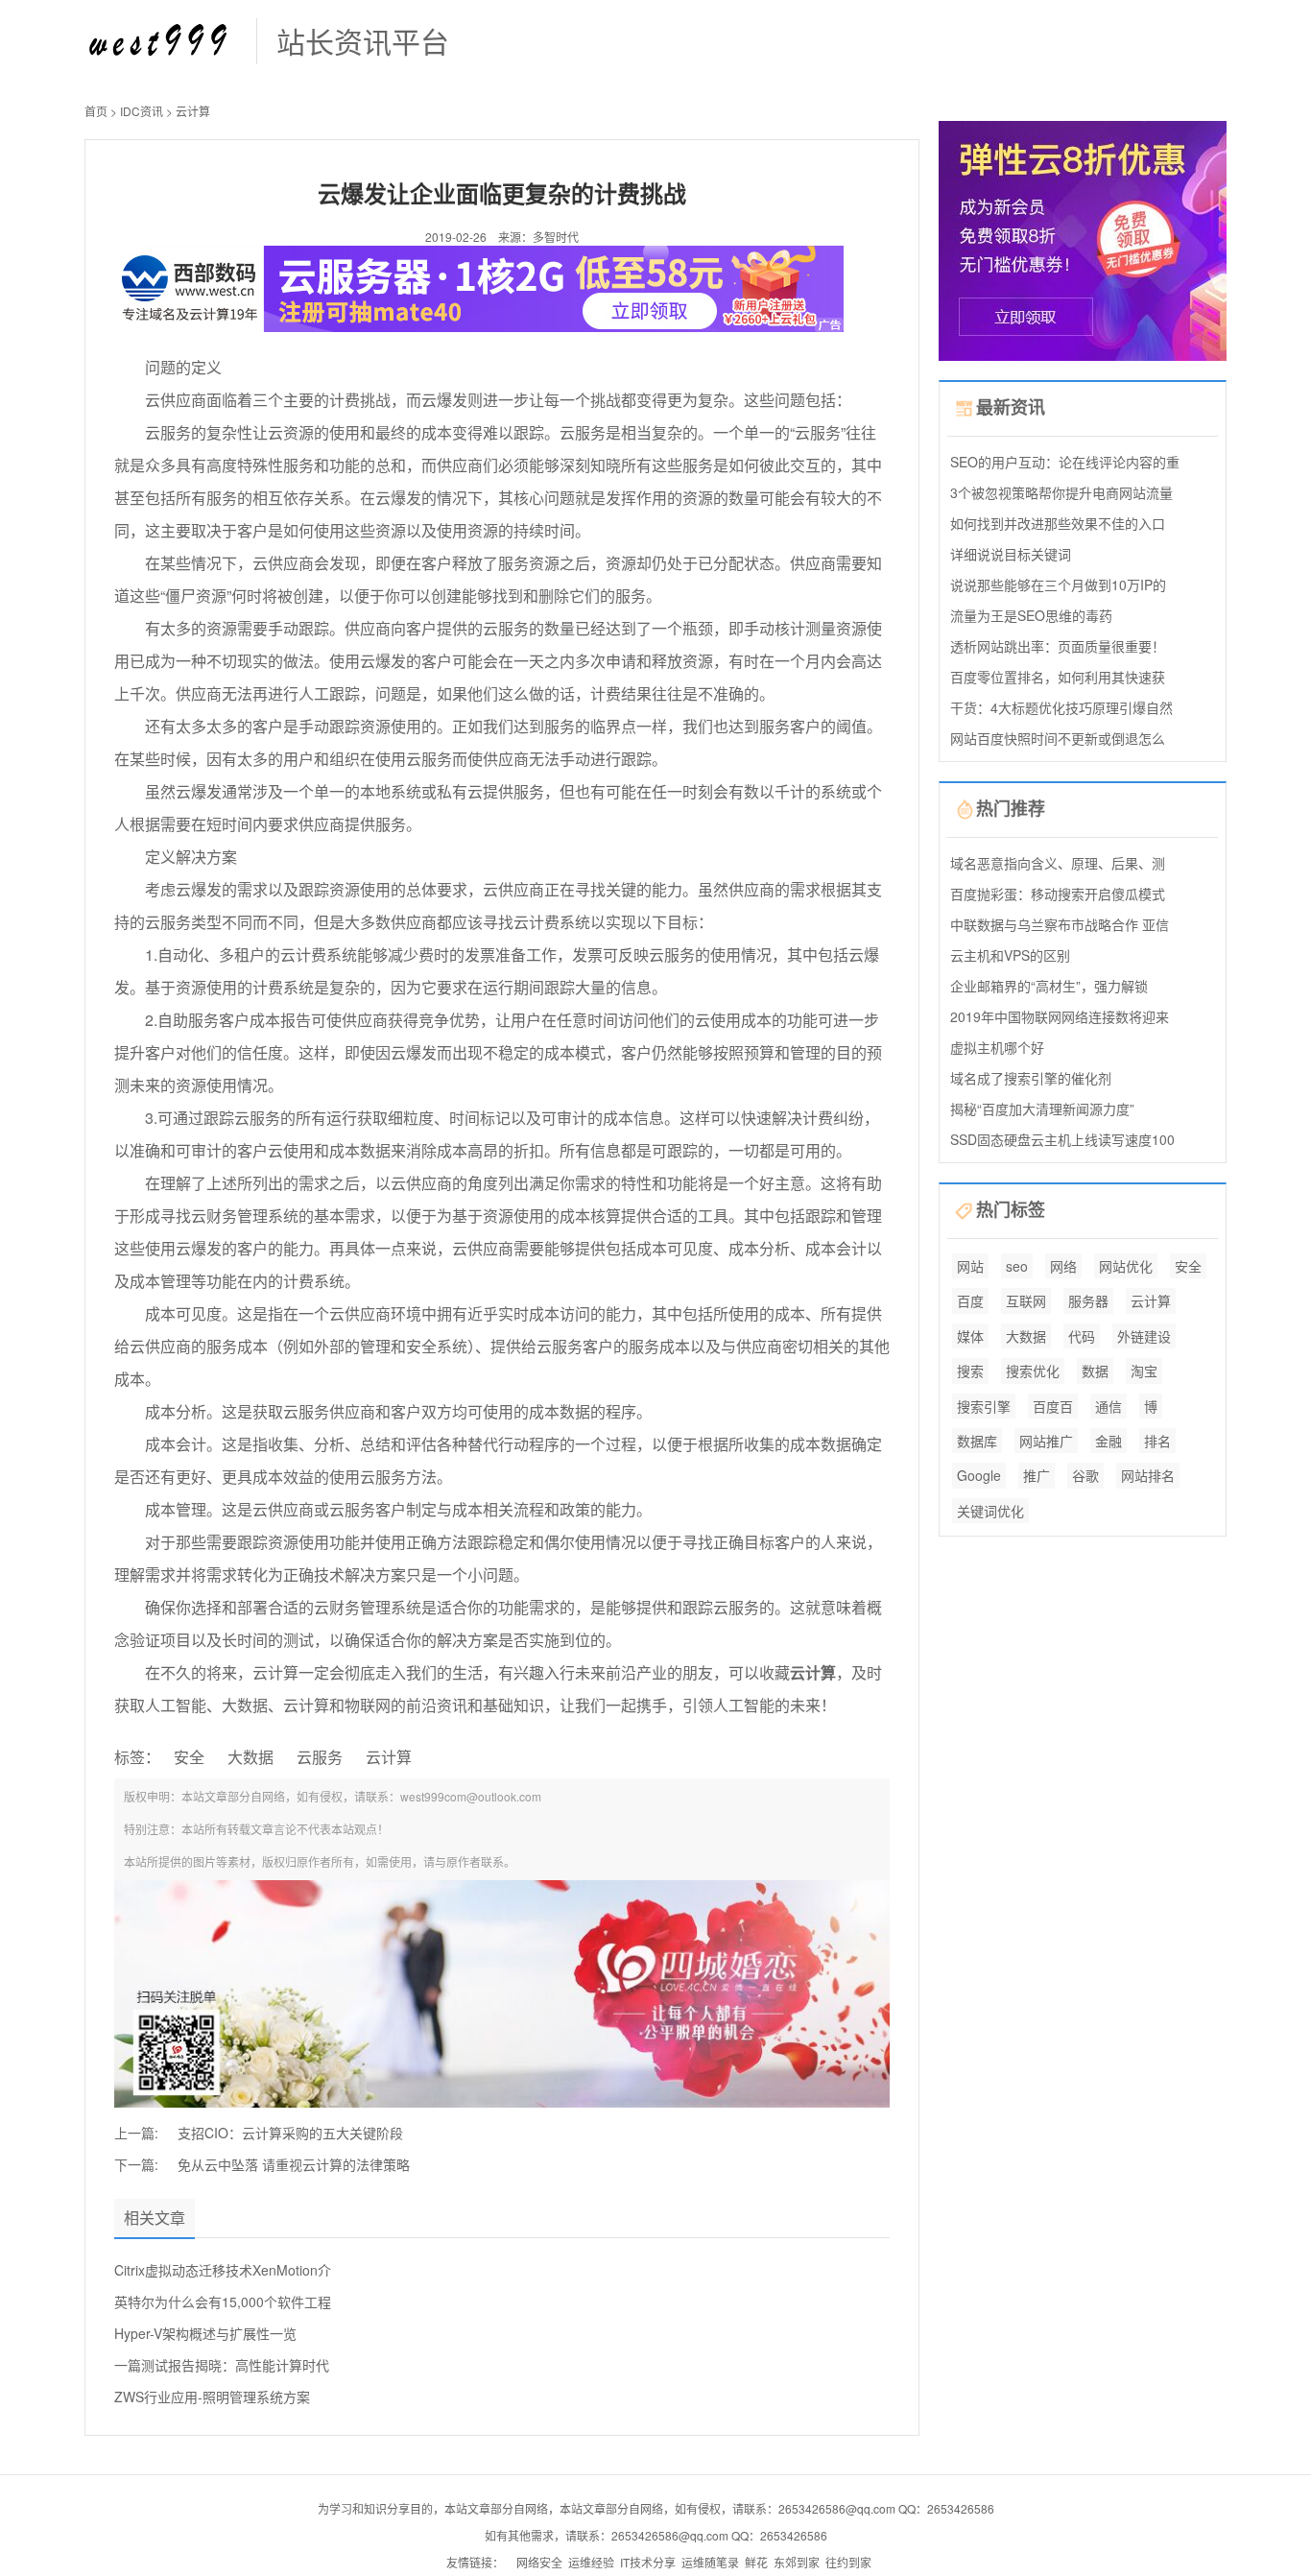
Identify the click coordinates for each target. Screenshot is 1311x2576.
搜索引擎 (984, 1406)
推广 (1037, 1475)
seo (1017, 1266)
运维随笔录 (710, 2562)
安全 (189, 1757)
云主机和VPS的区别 (1010, 955)
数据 (1095, 1371)
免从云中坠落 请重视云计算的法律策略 (294, 2164)
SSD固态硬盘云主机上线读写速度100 (1062, 1139)
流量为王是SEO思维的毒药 (1031, 615)
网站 (970, 1266)
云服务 (320, 1757)
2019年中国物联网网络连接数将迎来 (1060, 1016)
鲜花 (756, 2562)
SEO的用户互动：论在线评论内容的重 (1065, 462)
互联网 (1026, 1300)
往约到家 (848, 2562)
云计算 (193, 111)
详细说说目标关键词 (1011, 554)
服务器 (1088, 1300)
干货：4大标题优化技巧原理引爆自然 (1061, 707)
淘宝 (1144, 1371)
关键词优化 (990, 1511)
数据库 (977, 1441)
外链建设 (1144, 1336)
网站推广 (1046, 1441)
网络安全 (539, 2562)
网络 (1063, 1266)
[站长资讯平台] (161, 39)
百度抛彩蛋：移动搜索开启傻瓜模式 (1058, 894)
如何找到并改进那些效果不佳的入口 (1058, 523)
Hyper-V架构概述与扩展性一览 (205, 2333)
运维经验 (591, 2562)
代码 (1082, 1336)
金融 (1108, 1441)
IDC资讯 (142, 111)
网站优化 (1126, 1266)
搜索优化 (1033, 1371)
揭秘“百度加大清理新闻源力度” (1042, 1109)
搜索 (970, 1371)
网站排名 (1148, 1475)
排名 (1157, 1441)
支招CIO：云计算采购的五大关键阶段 (290, 2133)
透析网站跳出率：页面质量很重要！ (1058, 646)
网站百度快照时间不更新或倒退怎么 (1058, 738)
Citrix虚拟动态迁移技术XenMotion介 (223, 2270)
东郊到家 (797, 2562)
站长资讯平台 (363, 41)
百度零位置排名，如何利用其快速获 (1058, 677)
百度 (970, 1300)
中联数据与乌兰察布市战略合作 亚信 (1060, 924)
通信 (1108, 1406)
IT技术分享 (648, 2562)
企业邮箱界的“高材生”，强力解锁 (1049, 986)
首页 (96, 111)
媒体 (970, 1336)
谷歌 (1085, 1475)
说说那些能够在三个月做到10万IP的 (1058, 584)
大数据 (250, 1757)
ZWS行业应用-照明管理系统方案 (212, 2397)
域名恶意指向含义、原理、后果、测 (1058, 863)
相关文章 (155, 2218)
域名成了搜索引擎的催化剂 (1031, 1078)
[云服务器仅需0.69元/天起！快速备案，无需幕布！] (1083, 239)
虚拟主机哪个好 (997, 1047)
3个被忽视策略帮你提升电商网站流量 (1061, 492)
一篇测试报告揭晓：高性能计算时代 (222, 2365)
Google (979, 1475)
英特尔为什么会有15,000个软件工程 (223, 2302)
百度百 (1053, 1406)
